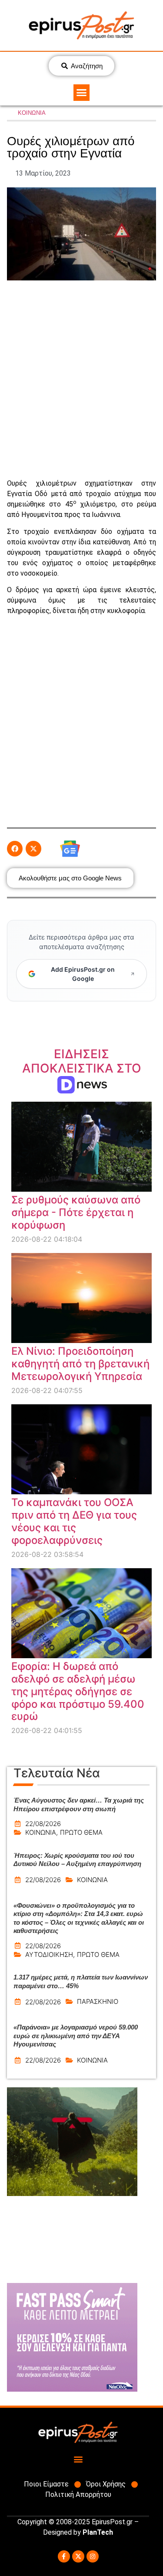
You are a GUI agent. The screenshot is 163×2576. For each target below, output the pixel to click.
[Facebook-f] (64, 2556)
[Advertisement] (81, 379)
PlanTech (98, 2532)
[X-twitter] (78, 2556)
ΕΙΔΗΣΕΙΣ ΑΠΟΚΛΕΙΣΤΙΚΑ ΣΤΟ (82, 1068)
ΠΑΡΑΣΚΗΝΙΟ (98, 2001)
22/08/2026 (43, 1824)
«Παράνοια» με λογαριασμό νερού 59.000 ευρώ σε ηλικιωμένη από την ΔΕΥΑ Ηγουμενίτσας (76, 2036)
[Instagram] (93, 2556)
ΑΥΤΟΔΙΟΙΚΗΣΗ (49, 1954)
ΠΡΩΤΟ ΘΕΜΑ (81, 1832)
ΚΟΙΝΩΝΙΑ (32, 113)
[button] (82, 93)
